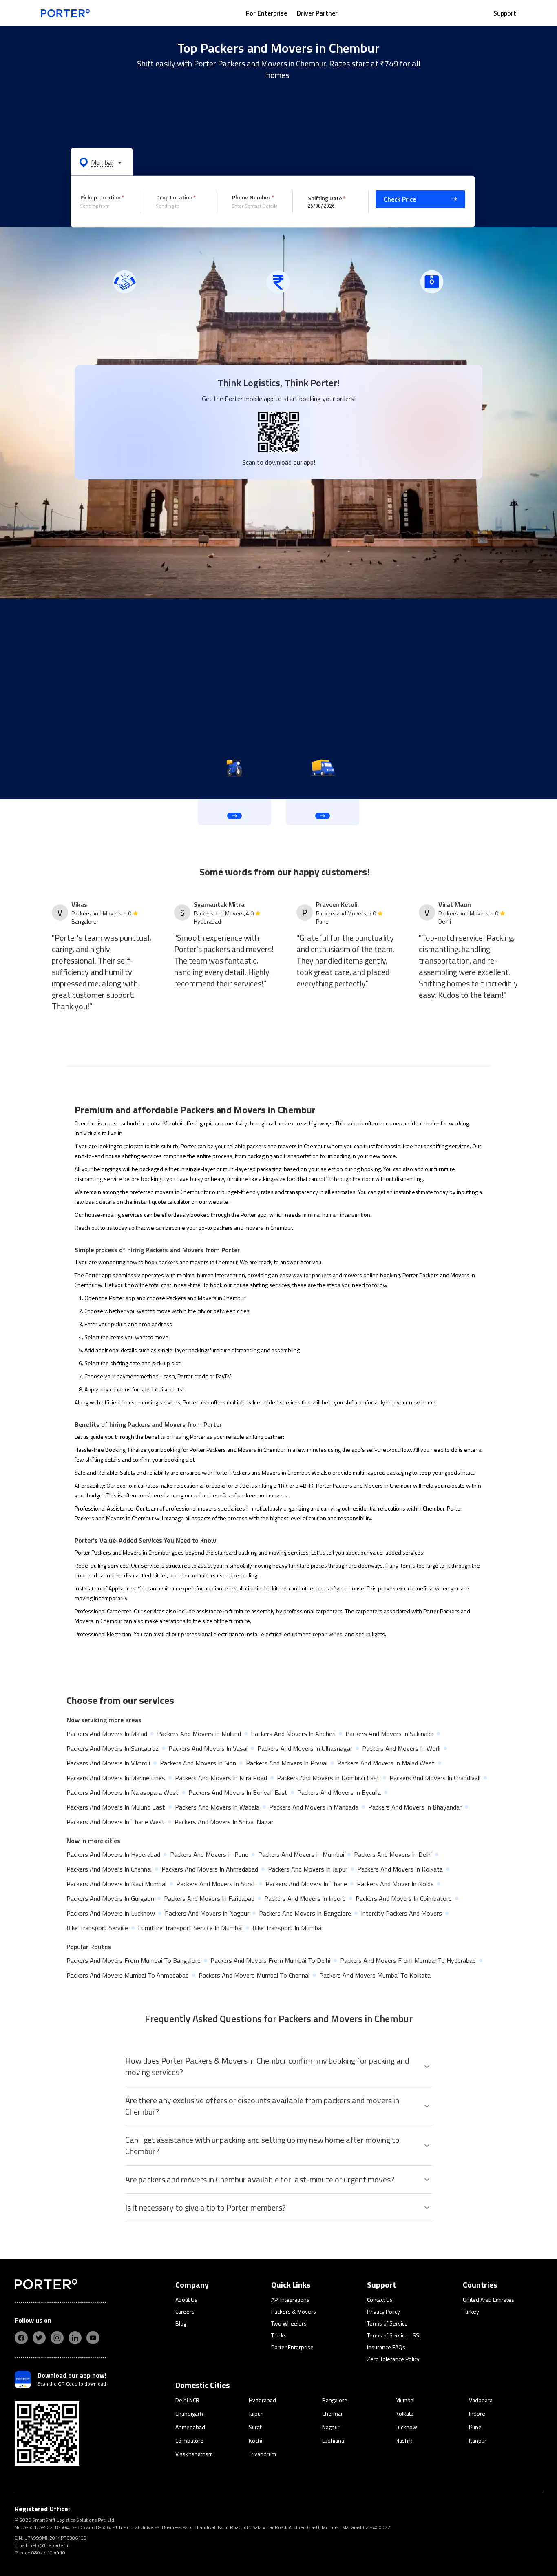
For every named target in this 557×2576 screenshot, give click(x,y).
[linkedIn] (75, 2338)
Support (505, 13)
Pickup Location (101, 197)
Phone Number (251, 197)
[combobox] (104, 206)
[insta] (57, 2338)
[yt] (93, 2338)
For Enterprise (266, 13)
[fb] (21, 2338)
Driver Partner (317, 13)
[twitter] (39, 2338)
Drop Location (174, 197)
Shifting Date (325, 198)
